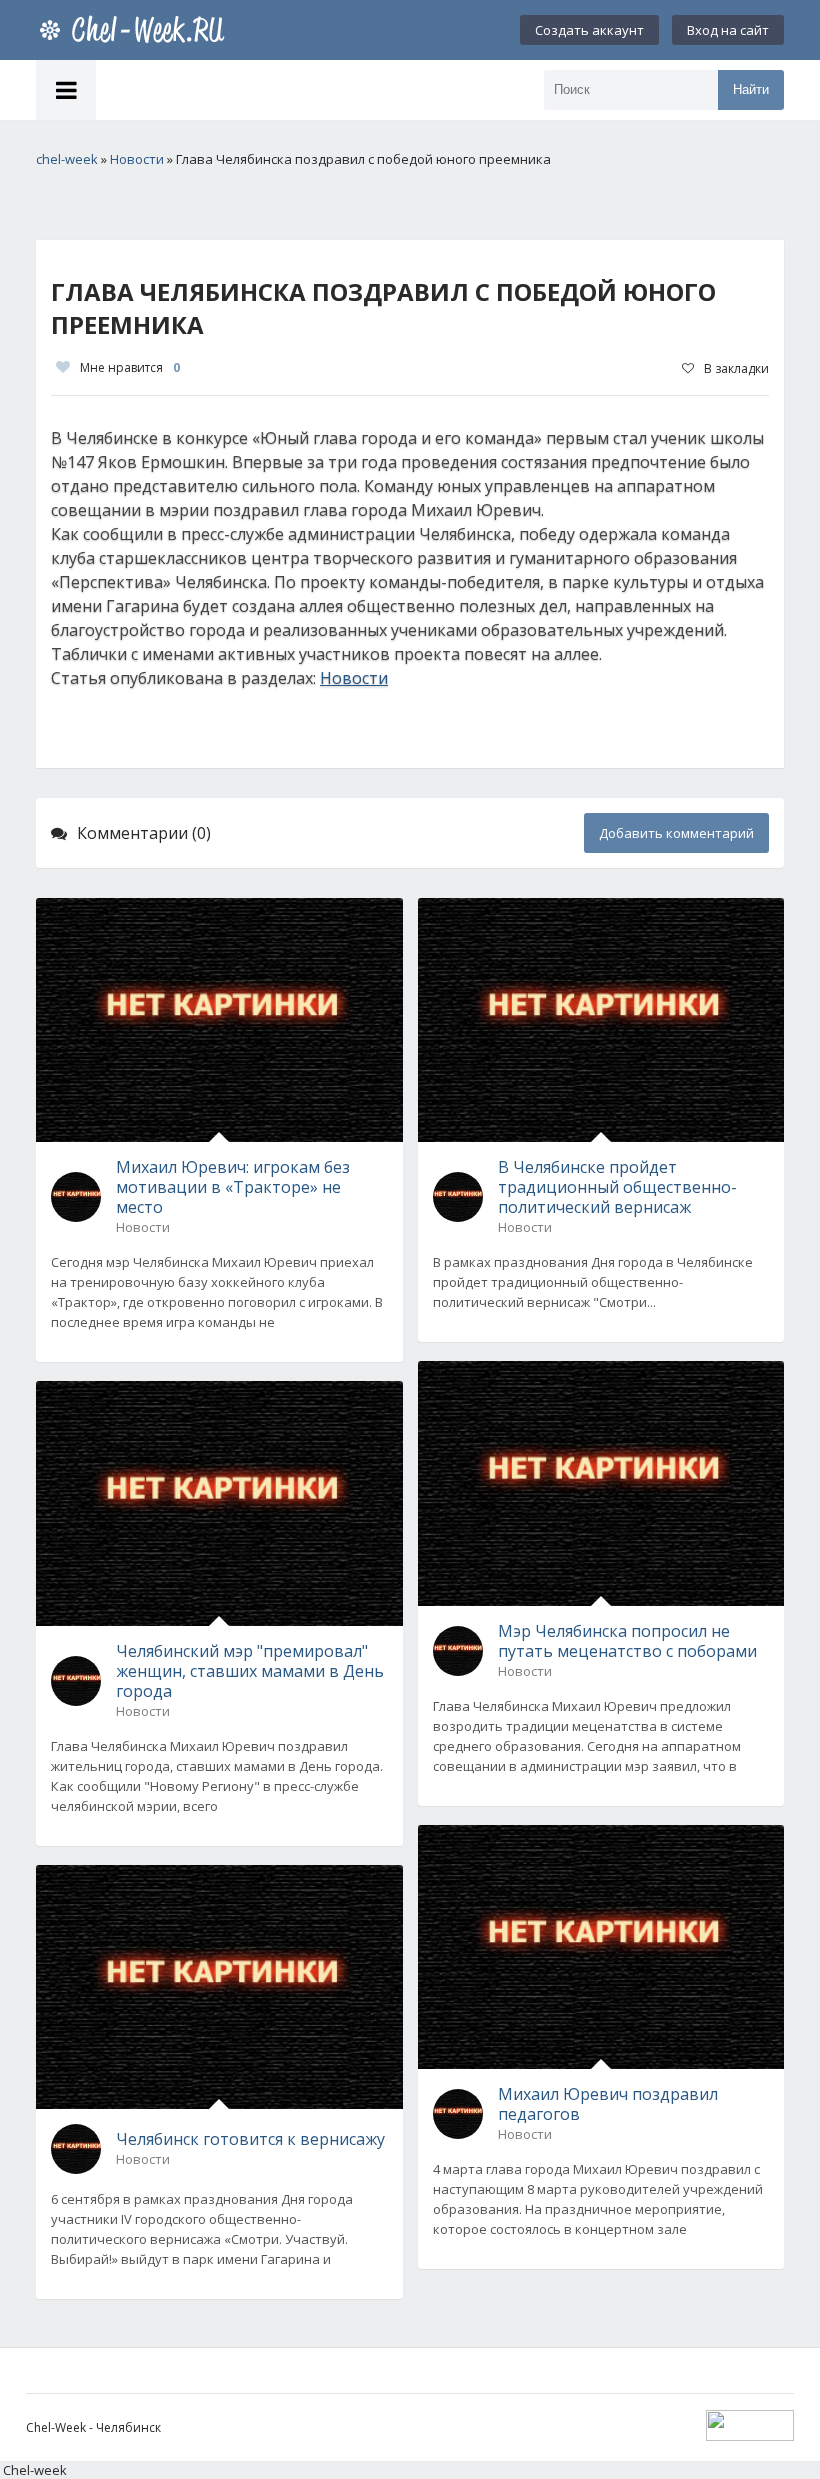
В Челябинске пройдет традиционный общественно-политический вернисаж (617, 1187)
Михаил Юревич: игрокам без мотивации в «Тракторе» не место (233, 1187)
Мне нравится (130, 367)
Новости (354, 678)
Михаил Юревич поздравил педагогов (608, 2104)
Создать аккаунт (589, 30)
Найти (751, 89)
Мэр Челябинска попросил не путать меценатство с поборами (627, 1641)
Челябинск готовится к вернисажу (250, 2139)
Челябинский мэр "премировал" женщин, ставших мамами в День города (250, 1671)
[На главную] (136, 30)
